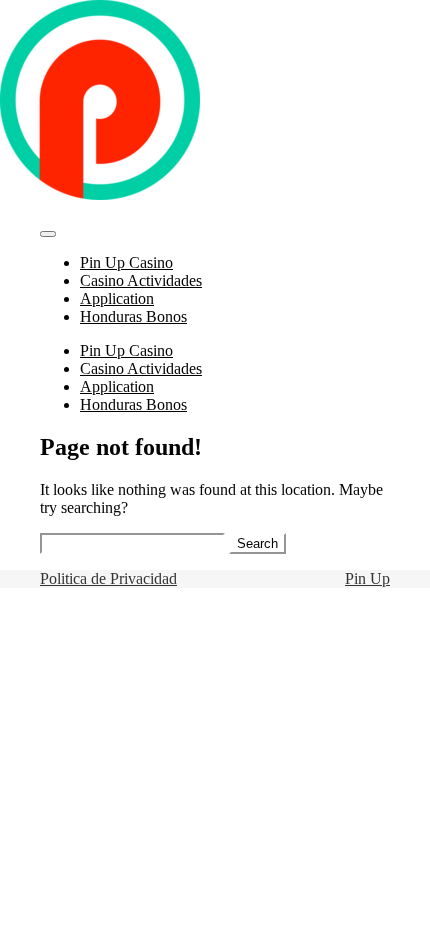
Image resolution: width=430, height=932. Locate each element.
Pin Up (367, 578)
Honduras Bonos (133, 316)
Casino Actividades (141, 280)
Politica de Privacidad (108, 578)
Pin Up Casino (126, 262)
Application (117, 298)
